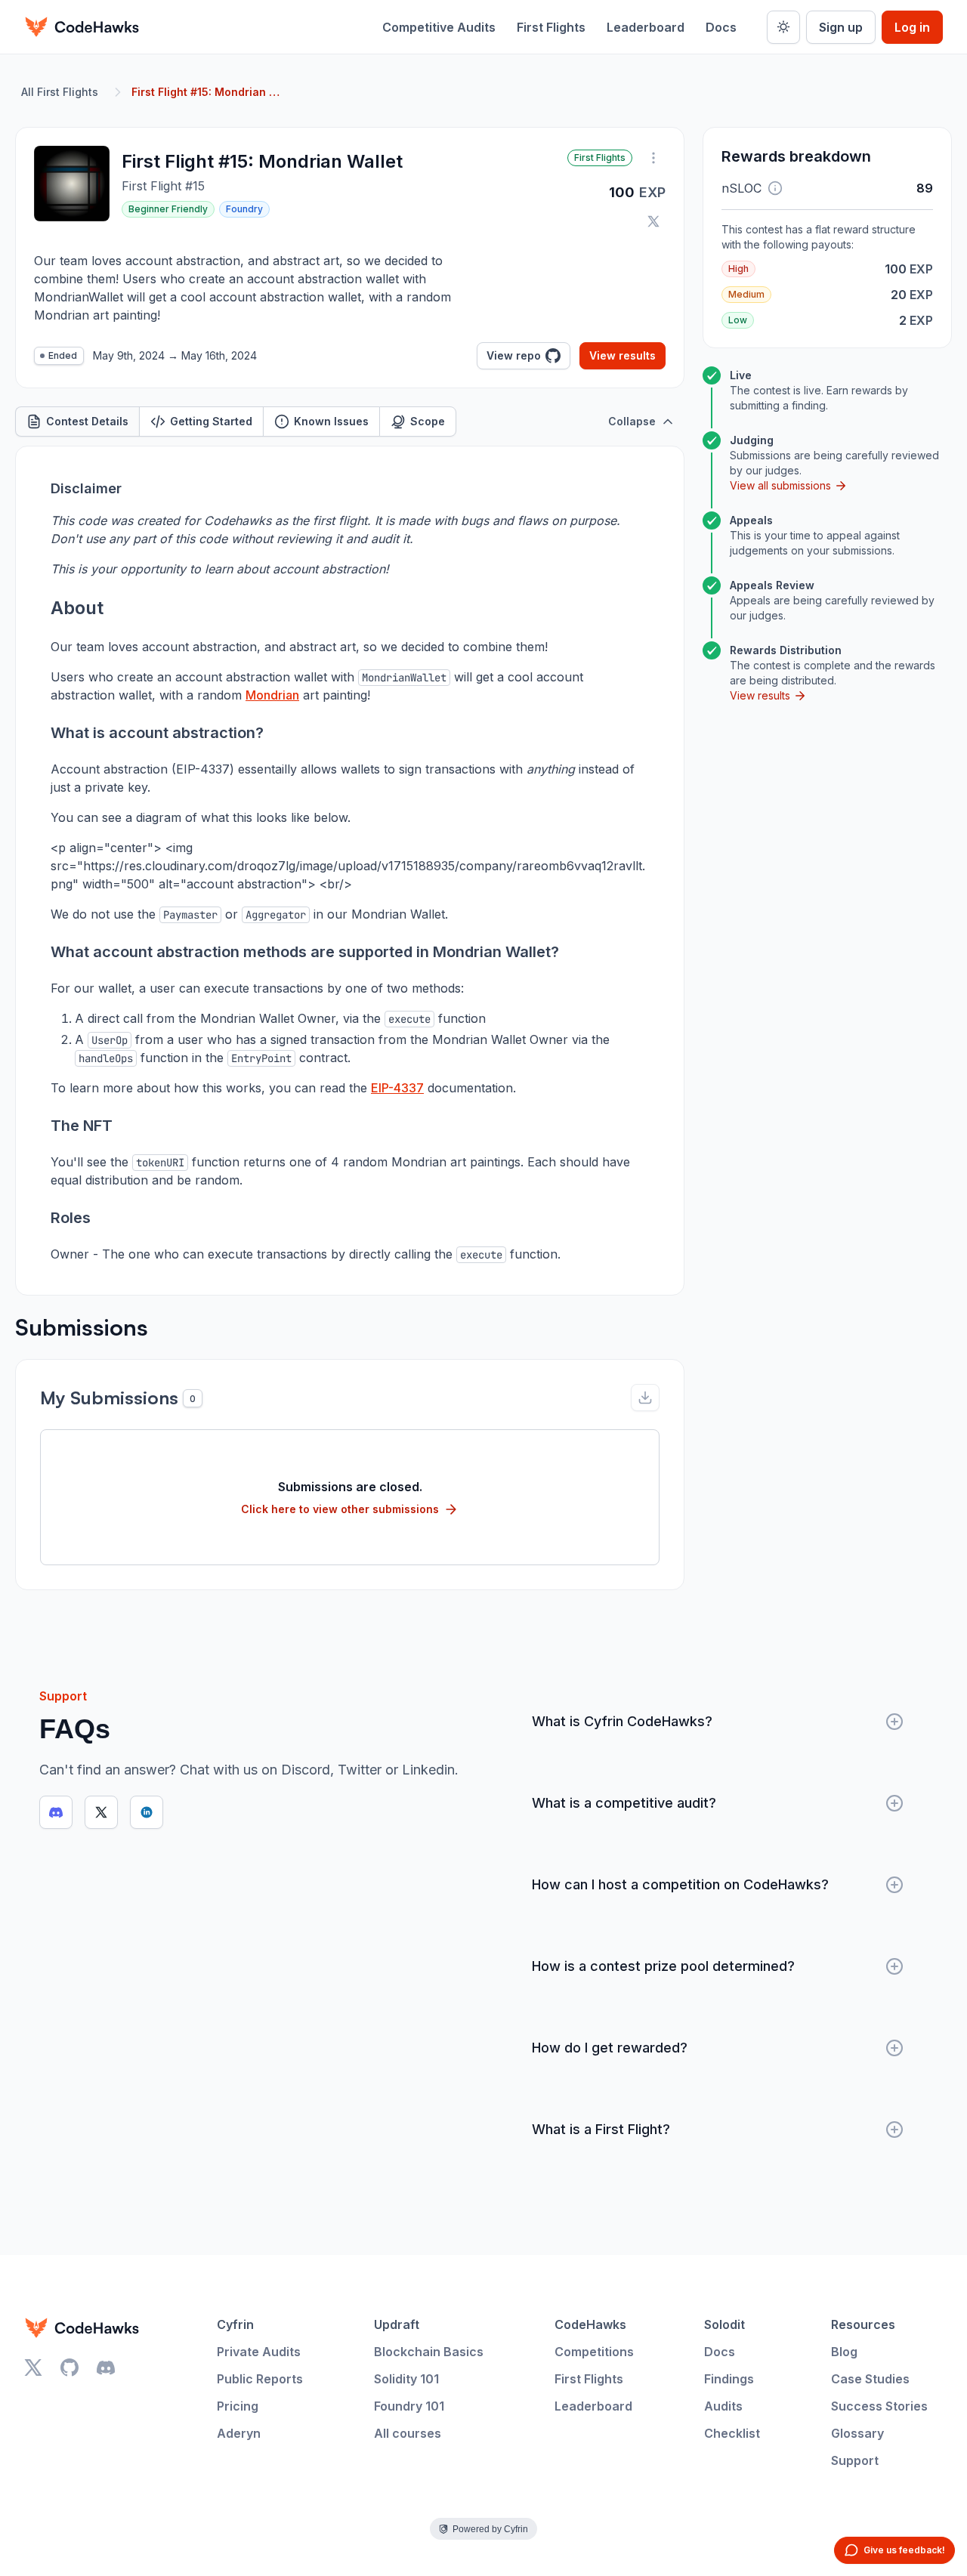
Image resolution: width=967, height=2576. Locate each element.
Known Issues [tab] (331, 421)
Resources (863, 2324)
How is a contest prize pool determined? (663, 1966)
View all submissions (780, 485)
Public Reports (260, 2379)
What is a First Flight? (601, 2129)
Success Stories (879, 2406)
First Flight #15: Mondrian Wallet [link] (207, 92)
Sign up (841, 27)
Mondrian (272, 695)
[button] (775, 188)
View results (623, 355)
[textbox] (350, 871)
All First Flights (60, 92)
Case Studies (870, 2379)
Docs (721, 27)
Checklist (732, 2433)
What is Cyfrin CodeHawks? (622, 1721)
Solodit (724, 2324)
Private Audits (259, 2352)
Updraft (397, 2324)
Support (855, 2460)
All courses (408, 2433)
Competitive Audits (439, 27)
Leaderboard (646, 27)
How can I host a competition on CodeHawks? (680, 1884)
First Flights (551, 27)
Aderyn (239, 2433)
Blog (844, 2352)
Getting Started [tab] (211, 421)
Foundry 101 (409, 2406)
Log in (912, 27)
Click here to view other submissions (340, 1509)
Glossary (857, 2433)
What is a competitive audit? (624, 1803)
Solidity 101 (406, 2379)
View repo (514, 355)
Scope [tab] (428, 421)
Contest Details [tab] (87, 421)
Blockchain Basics (429, 2352)
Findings (729, 2379)
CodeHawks (590, 2324)
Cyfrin (235, 2324)
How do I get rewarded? (610, 2048)
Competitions (594, 2352)
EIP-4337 (397, 1088)
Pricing (238, 2406)
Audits (723, 2406)
